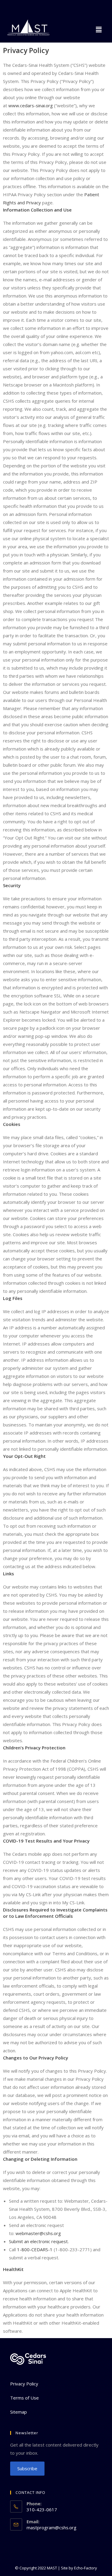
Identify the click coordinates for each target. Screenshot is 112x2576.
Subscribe (27, 2468)
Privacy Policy (24, 2384)
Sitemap (19, 2412)
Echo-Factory (86, 2568)
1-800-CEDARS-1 (35, 2249)
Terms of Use (24, 2398)
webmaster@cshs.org (38, 2233)
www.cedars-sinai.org (31, 105)
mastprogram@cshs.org (52, 2527)
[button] (99, 29)
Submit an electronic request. (39, 2241)
